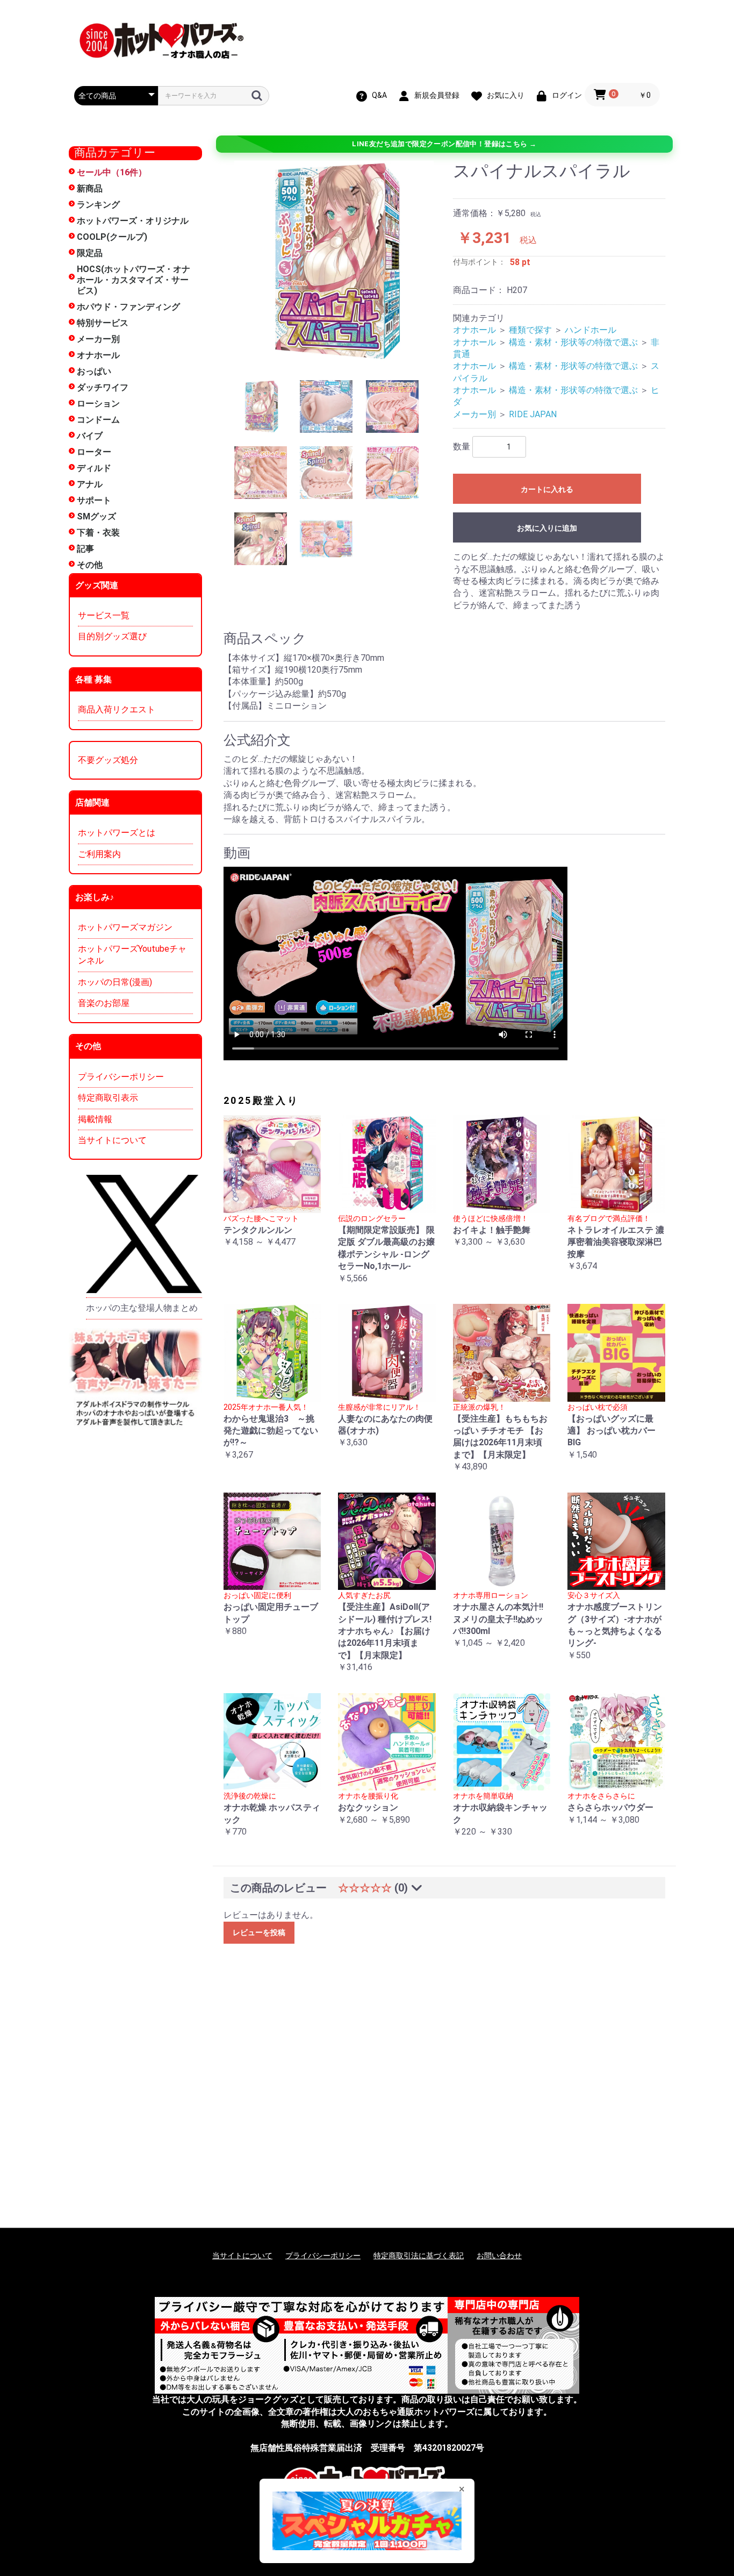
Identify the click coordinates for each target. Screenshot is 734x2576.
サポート (94, 500)
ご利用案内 (99, 854)
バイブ (90, 436)
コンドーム (98, 420)
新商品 (90, 188)
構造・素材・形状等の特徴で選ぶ (573, 342)
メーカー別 (98, 339)
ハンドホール (591, 330)
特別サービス (103, 323)
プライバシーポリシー (121, 1077)
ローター (94, 452)
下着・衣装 (98, 533)
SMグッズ (96, 516)
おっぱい (94, 371)
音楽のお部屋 (104, 1003)
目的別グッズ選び (112, 636)
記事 (85, 549)
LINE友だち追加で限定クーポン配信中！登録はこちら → (444, 144)
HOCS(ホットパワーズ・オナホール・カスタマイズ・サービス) (134, 280)
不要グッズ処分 (108, 760)
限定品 (90, 253)
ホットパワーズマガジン (125, 927)
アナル (90, 484)
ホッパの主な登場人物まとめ (142, 1308)
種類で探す (530, 330)
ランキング (98, 205)
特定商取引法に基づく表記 (419, 2256)
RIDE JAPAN (533, 414)
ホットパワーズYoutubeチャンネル (132, 955)
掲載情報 (95, 1119)
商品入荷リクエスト (117, 709)
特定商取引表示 (108, 1098)
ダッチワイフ (103, 387)
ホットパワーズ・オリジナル (133, 221)
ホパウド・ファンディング (128, 307)
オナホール (98, 355)
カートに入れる (547, 489)
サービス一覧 (104, 615)
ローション (98, 404)
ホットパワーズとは (117, 833)
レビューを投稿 (259, 1932)
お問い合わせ (499, 2256)
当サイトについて (112, 1140)
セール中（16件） (112, 172)
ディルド (94, 468)
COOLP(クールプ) (112, 237)
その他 (90, 565)
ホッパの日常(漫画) (115, 982)
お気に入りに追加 (547, 528)
